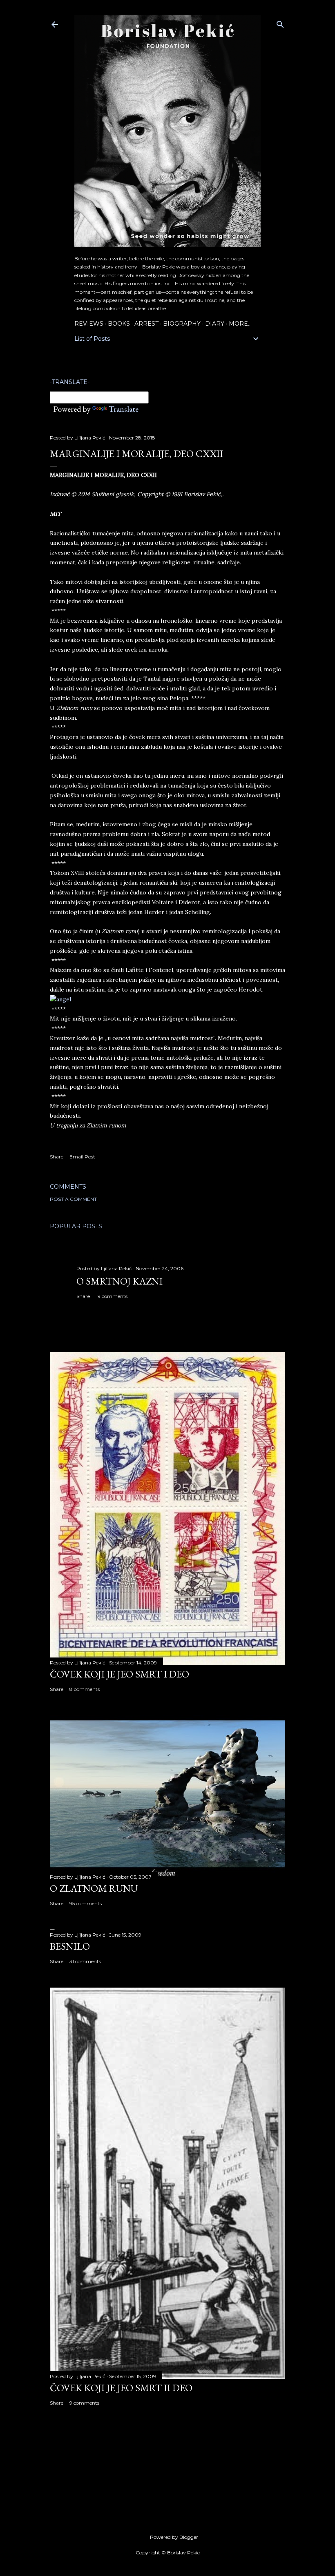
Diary (215, 324)
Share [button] (57, 1157)
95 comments (86, 1903)
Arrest (146, 324)
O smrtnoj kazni (119, 1281)
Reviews (89, 324)
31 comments (85, 1961)
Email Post (82, 1157)
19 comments (112, 1296)
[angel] (60, 999)
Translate (124, 409)
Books (119, 324)
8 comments (85, 1689)
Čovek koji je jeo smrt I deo (119, 1674)
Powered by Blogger (174, 2537)
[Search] (280, 23)
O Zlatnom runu (94, 1888)
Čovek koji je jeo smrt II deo (121, 2388)
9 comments (84, 2403)
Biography (182, 324)
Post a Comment (73, 1199)
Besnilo (70, 1946)
